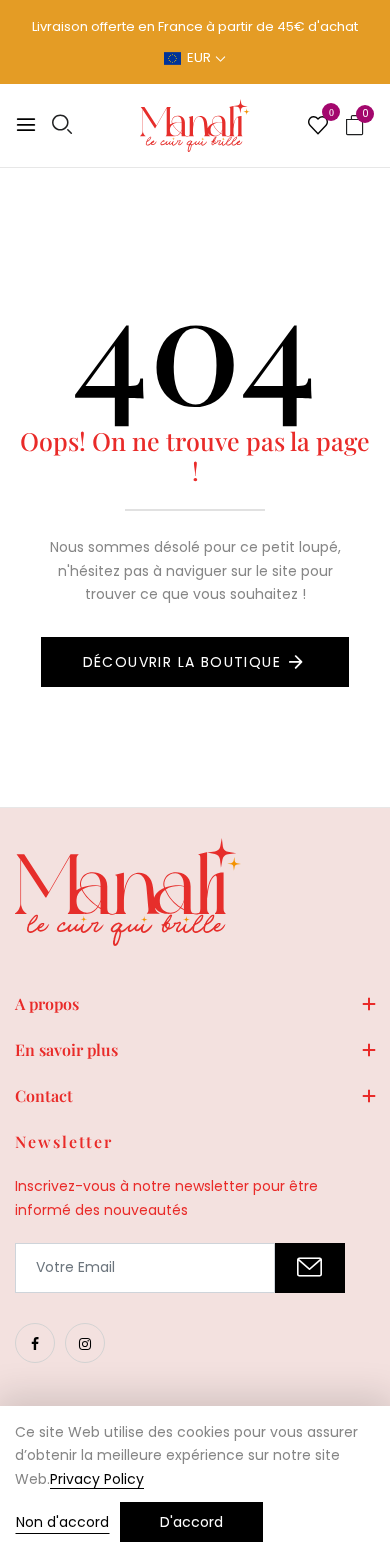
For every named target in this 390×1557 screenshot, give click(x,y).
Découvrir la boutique (182, 662)
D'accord (191, 1522)
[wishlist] (318, 127)
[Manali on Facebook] (35, 1343)
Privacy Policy (97, 1479)
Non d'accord (62, 1522)
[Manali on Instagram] (85, 1343)
